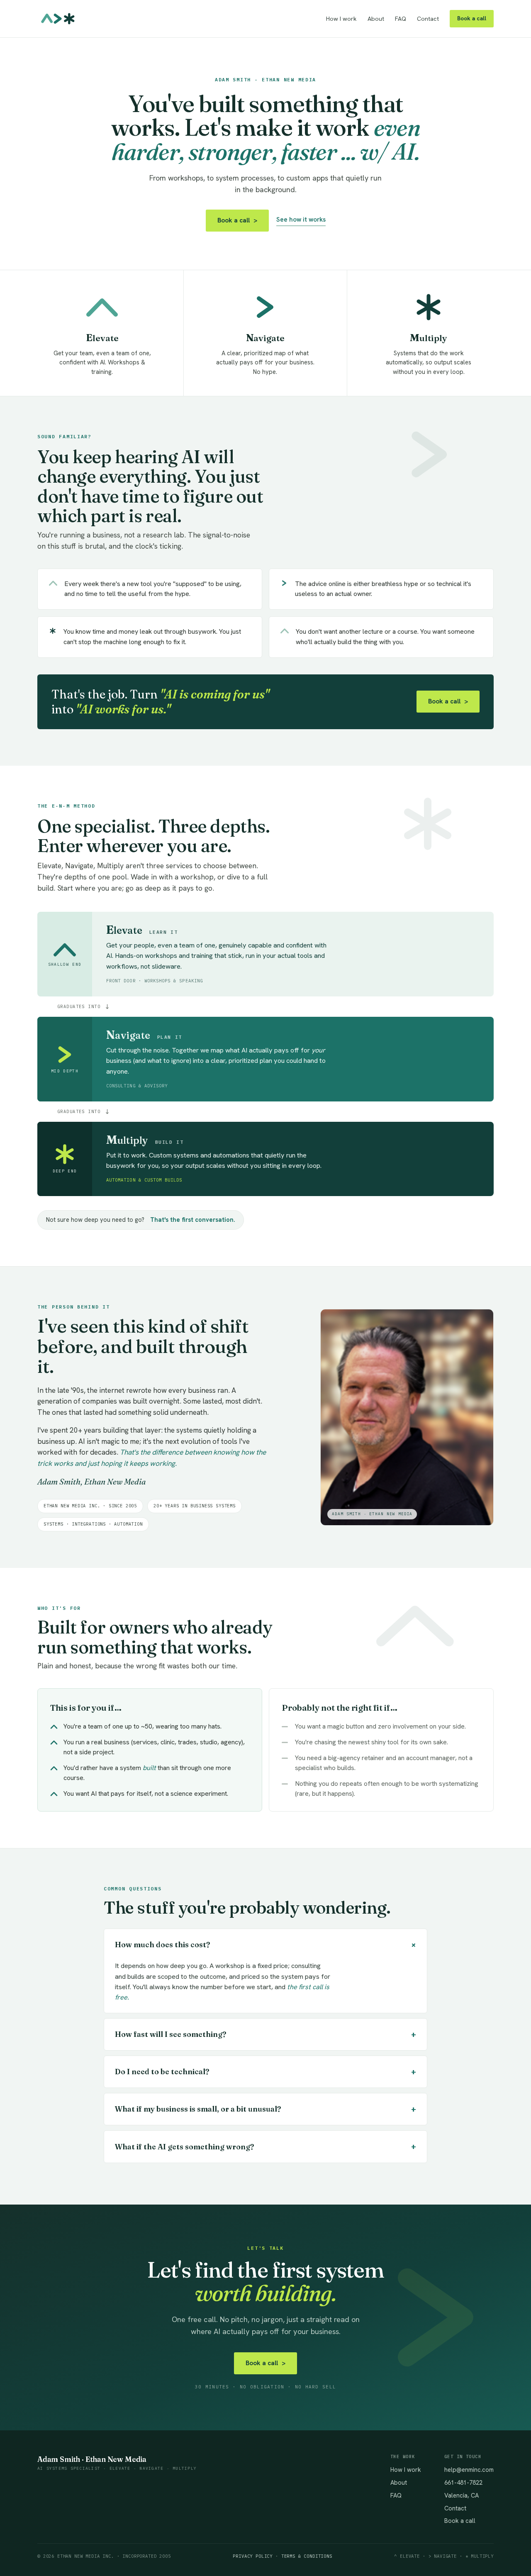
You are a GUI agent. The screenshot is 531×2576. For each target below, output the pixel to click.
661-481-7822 (463, 2482)
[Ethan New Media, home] (58, 19)
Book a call (472, 18)
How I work (341, 19)
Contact (428, 19)
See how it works (301, 220)
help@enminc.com (469, 2470)
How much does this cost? (267, 1945)
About (376, 19)
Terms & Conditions (307, 2556)
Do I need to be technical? (265, 2072)
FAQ (401, 19)
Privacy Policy (253, 2556)
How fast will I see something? (265, 2034)
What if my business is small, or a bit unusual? (265, 2109)
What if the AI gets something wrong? (265, 2146)
